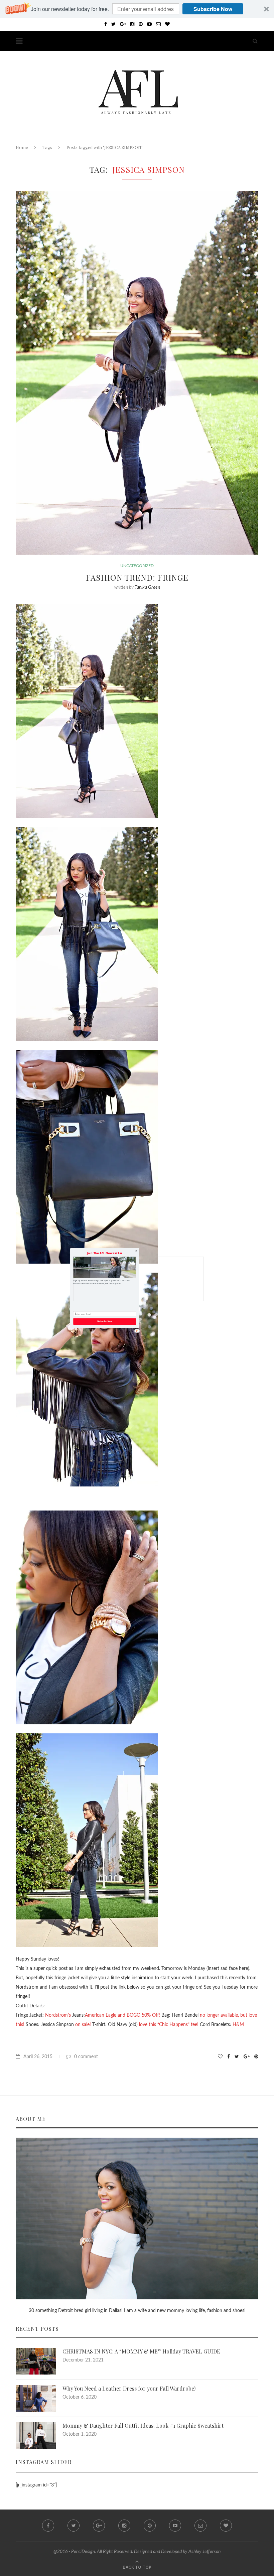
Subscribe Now (105, 1322)
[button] (105, 1253)
